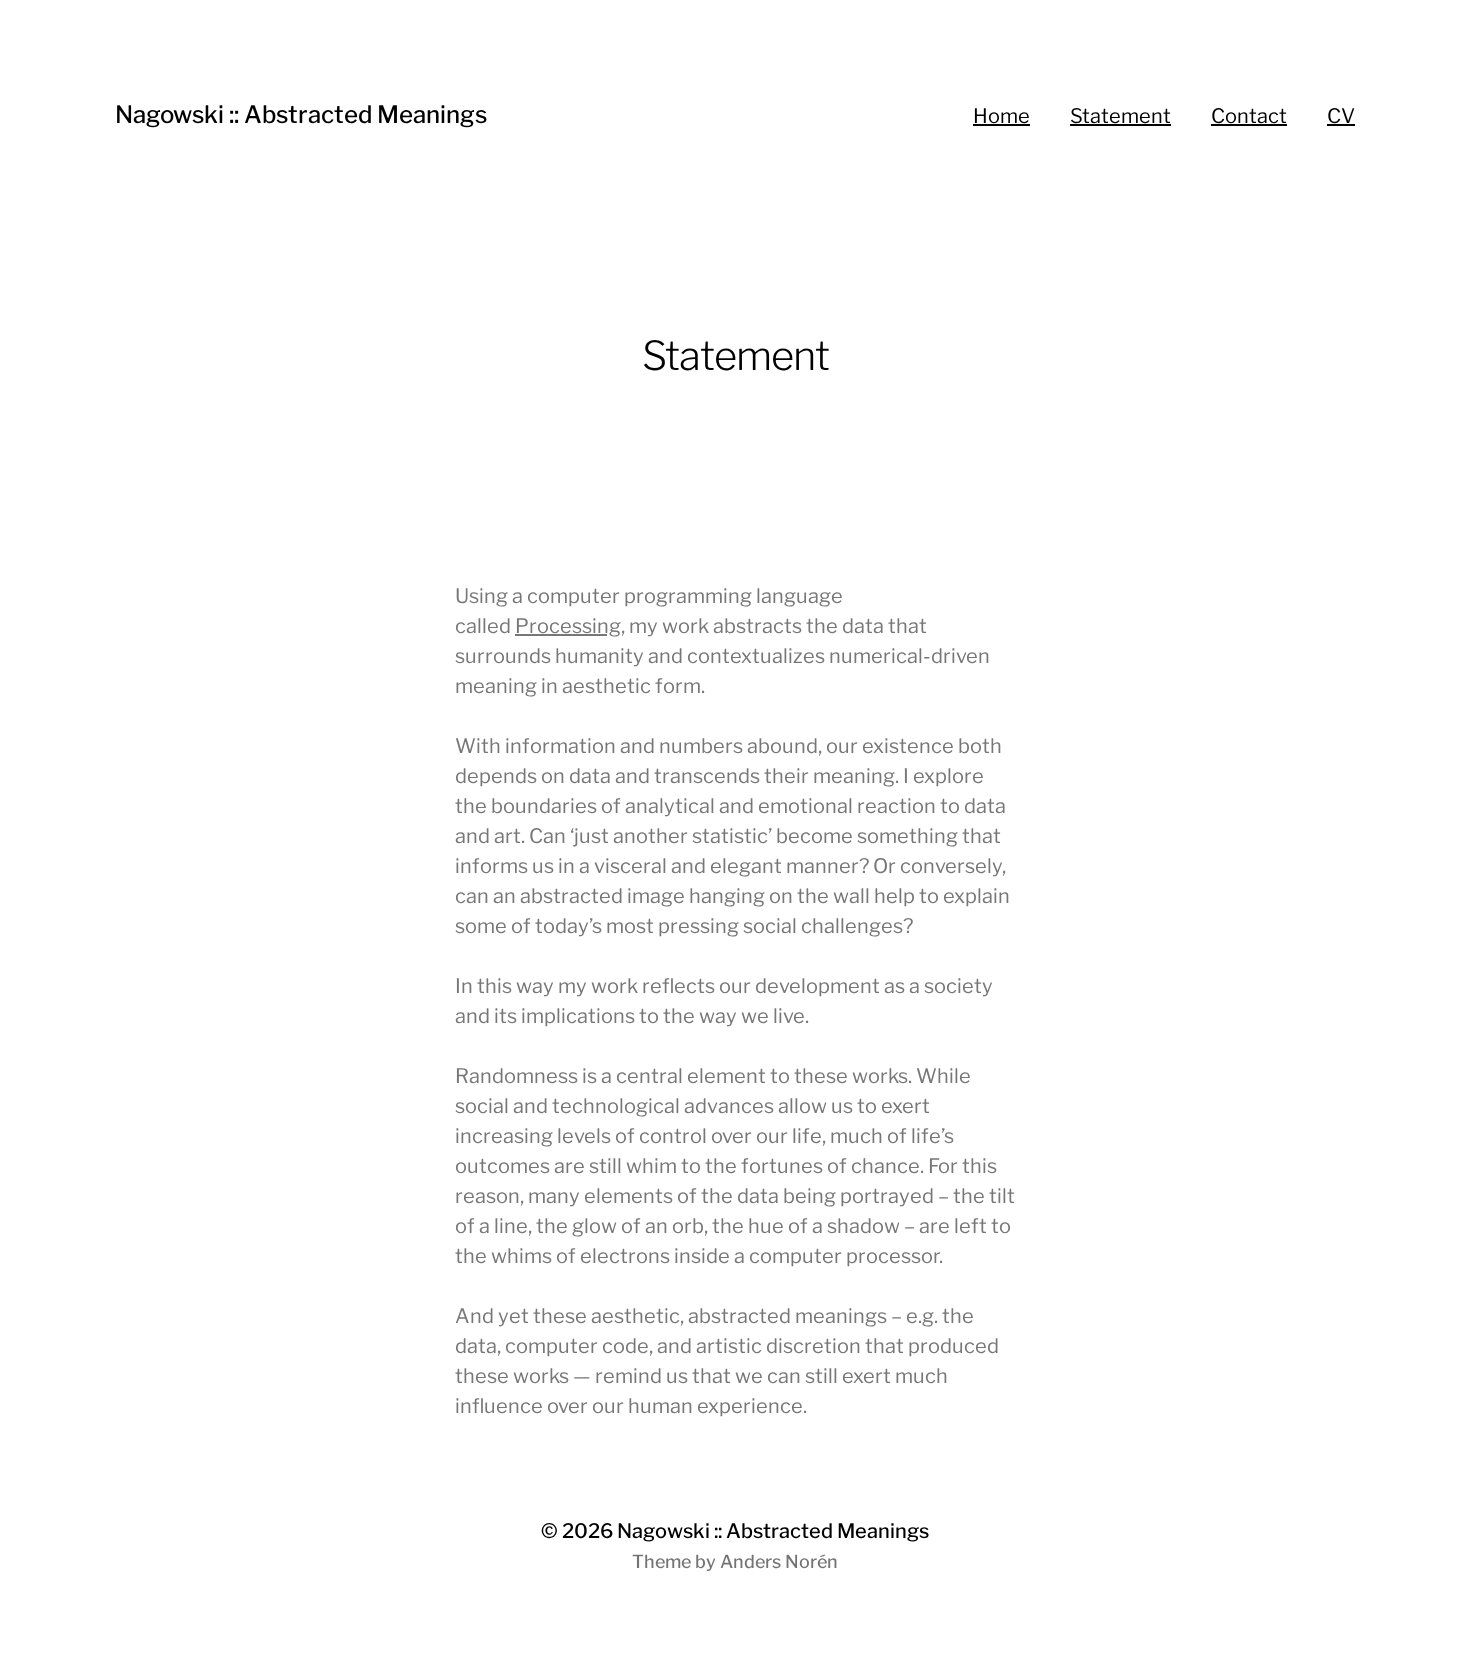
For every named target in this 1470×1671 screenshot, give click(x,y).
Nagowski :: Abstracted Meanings (301, 114)
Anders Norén (779, 1561)
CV (1341, 116)
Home (1001, 116)
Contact (1249, 116)
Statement (1120, 116)
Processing (568, 626)
